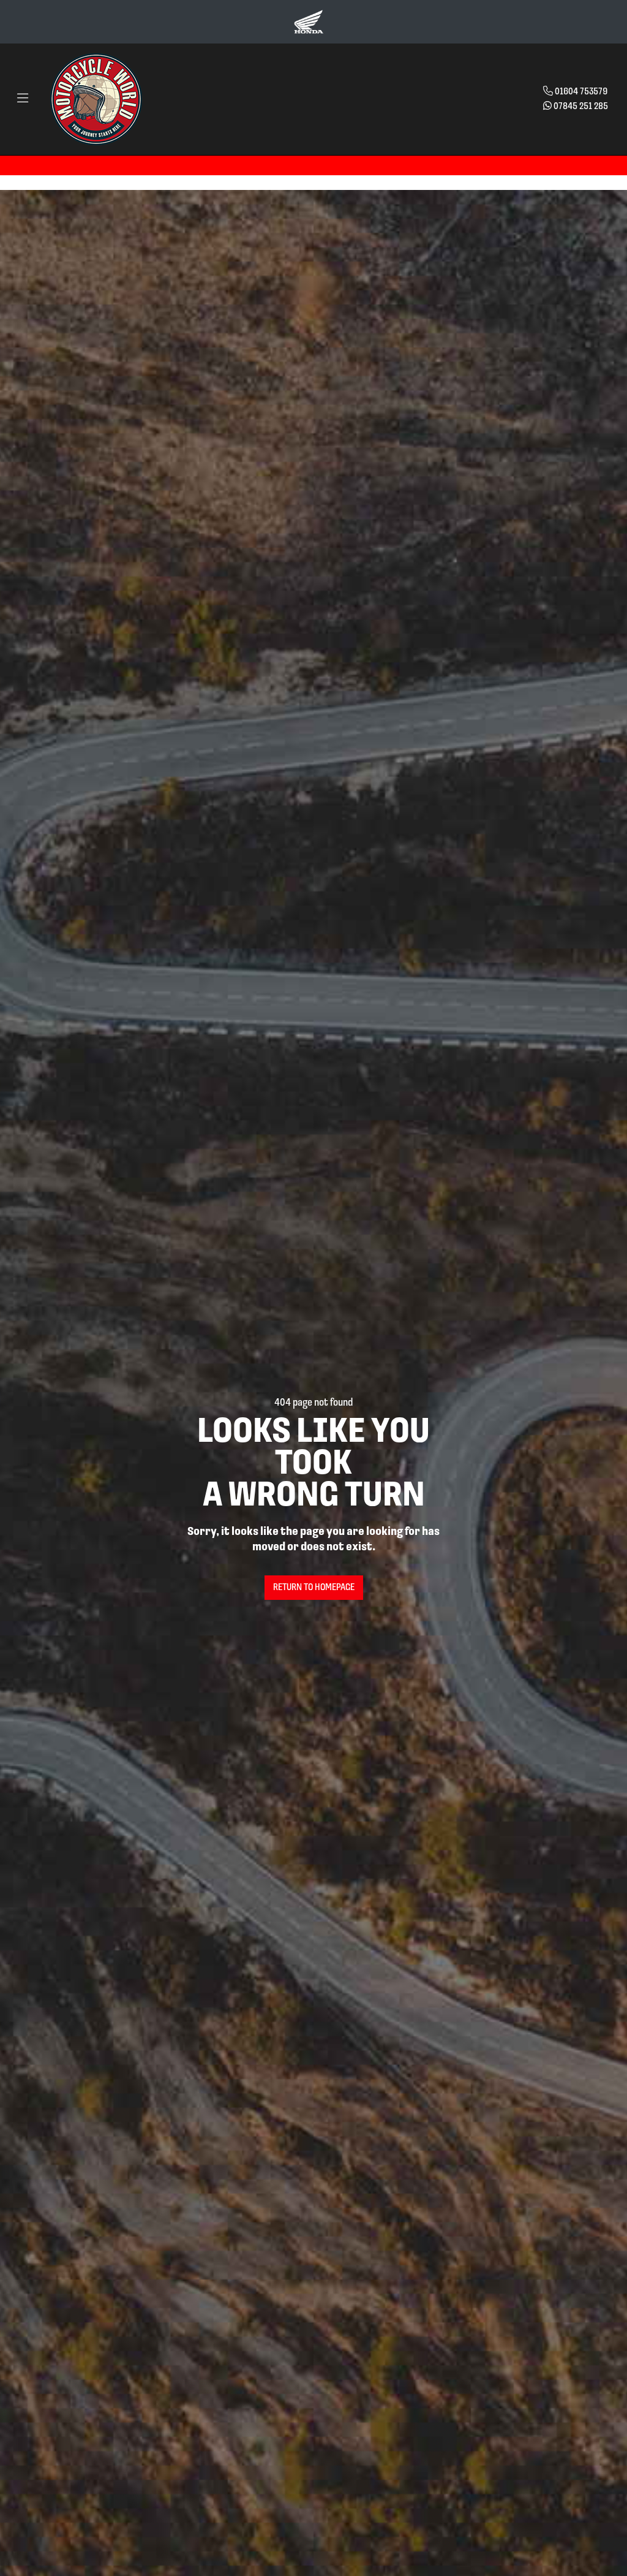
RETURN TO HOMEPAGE (314, 1588)
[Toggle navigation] (23, 99)
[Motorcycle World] (96, 99)
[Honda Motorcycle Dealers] (309, 21)
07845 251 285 (581, 107)
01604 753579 (581, 92)
